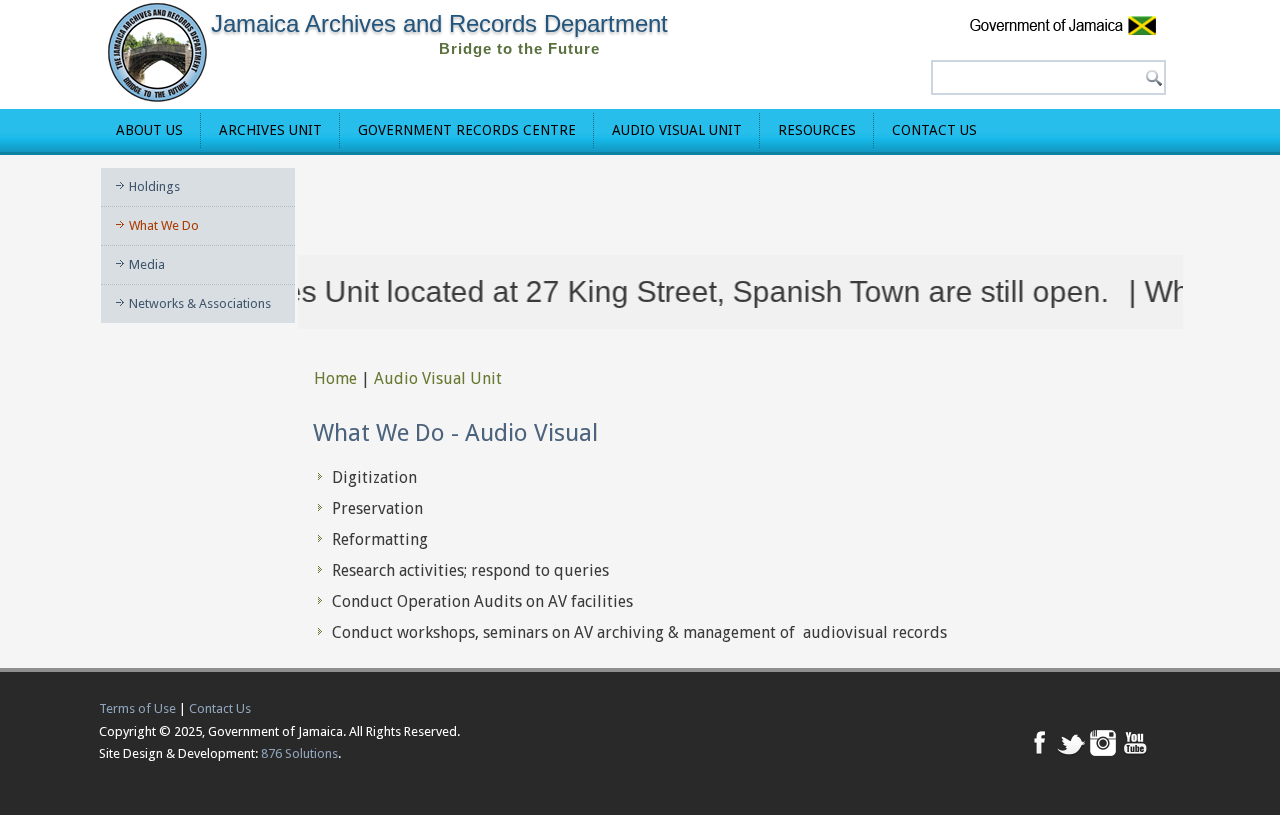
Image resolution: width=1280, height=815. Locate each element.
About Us (149, 130)
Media (147, 264)
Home (335, 378)
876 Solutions (299, 753)
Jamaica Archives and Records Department (439, 23)
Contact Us (934, 130)
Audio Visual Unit (677, 130)
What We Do (164, 225)
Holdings (154, 186)
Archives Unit (270, 130)
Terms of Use (137, 708)
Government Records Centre (467, 130)
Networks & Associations (200, 303)
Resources (817, 130)
